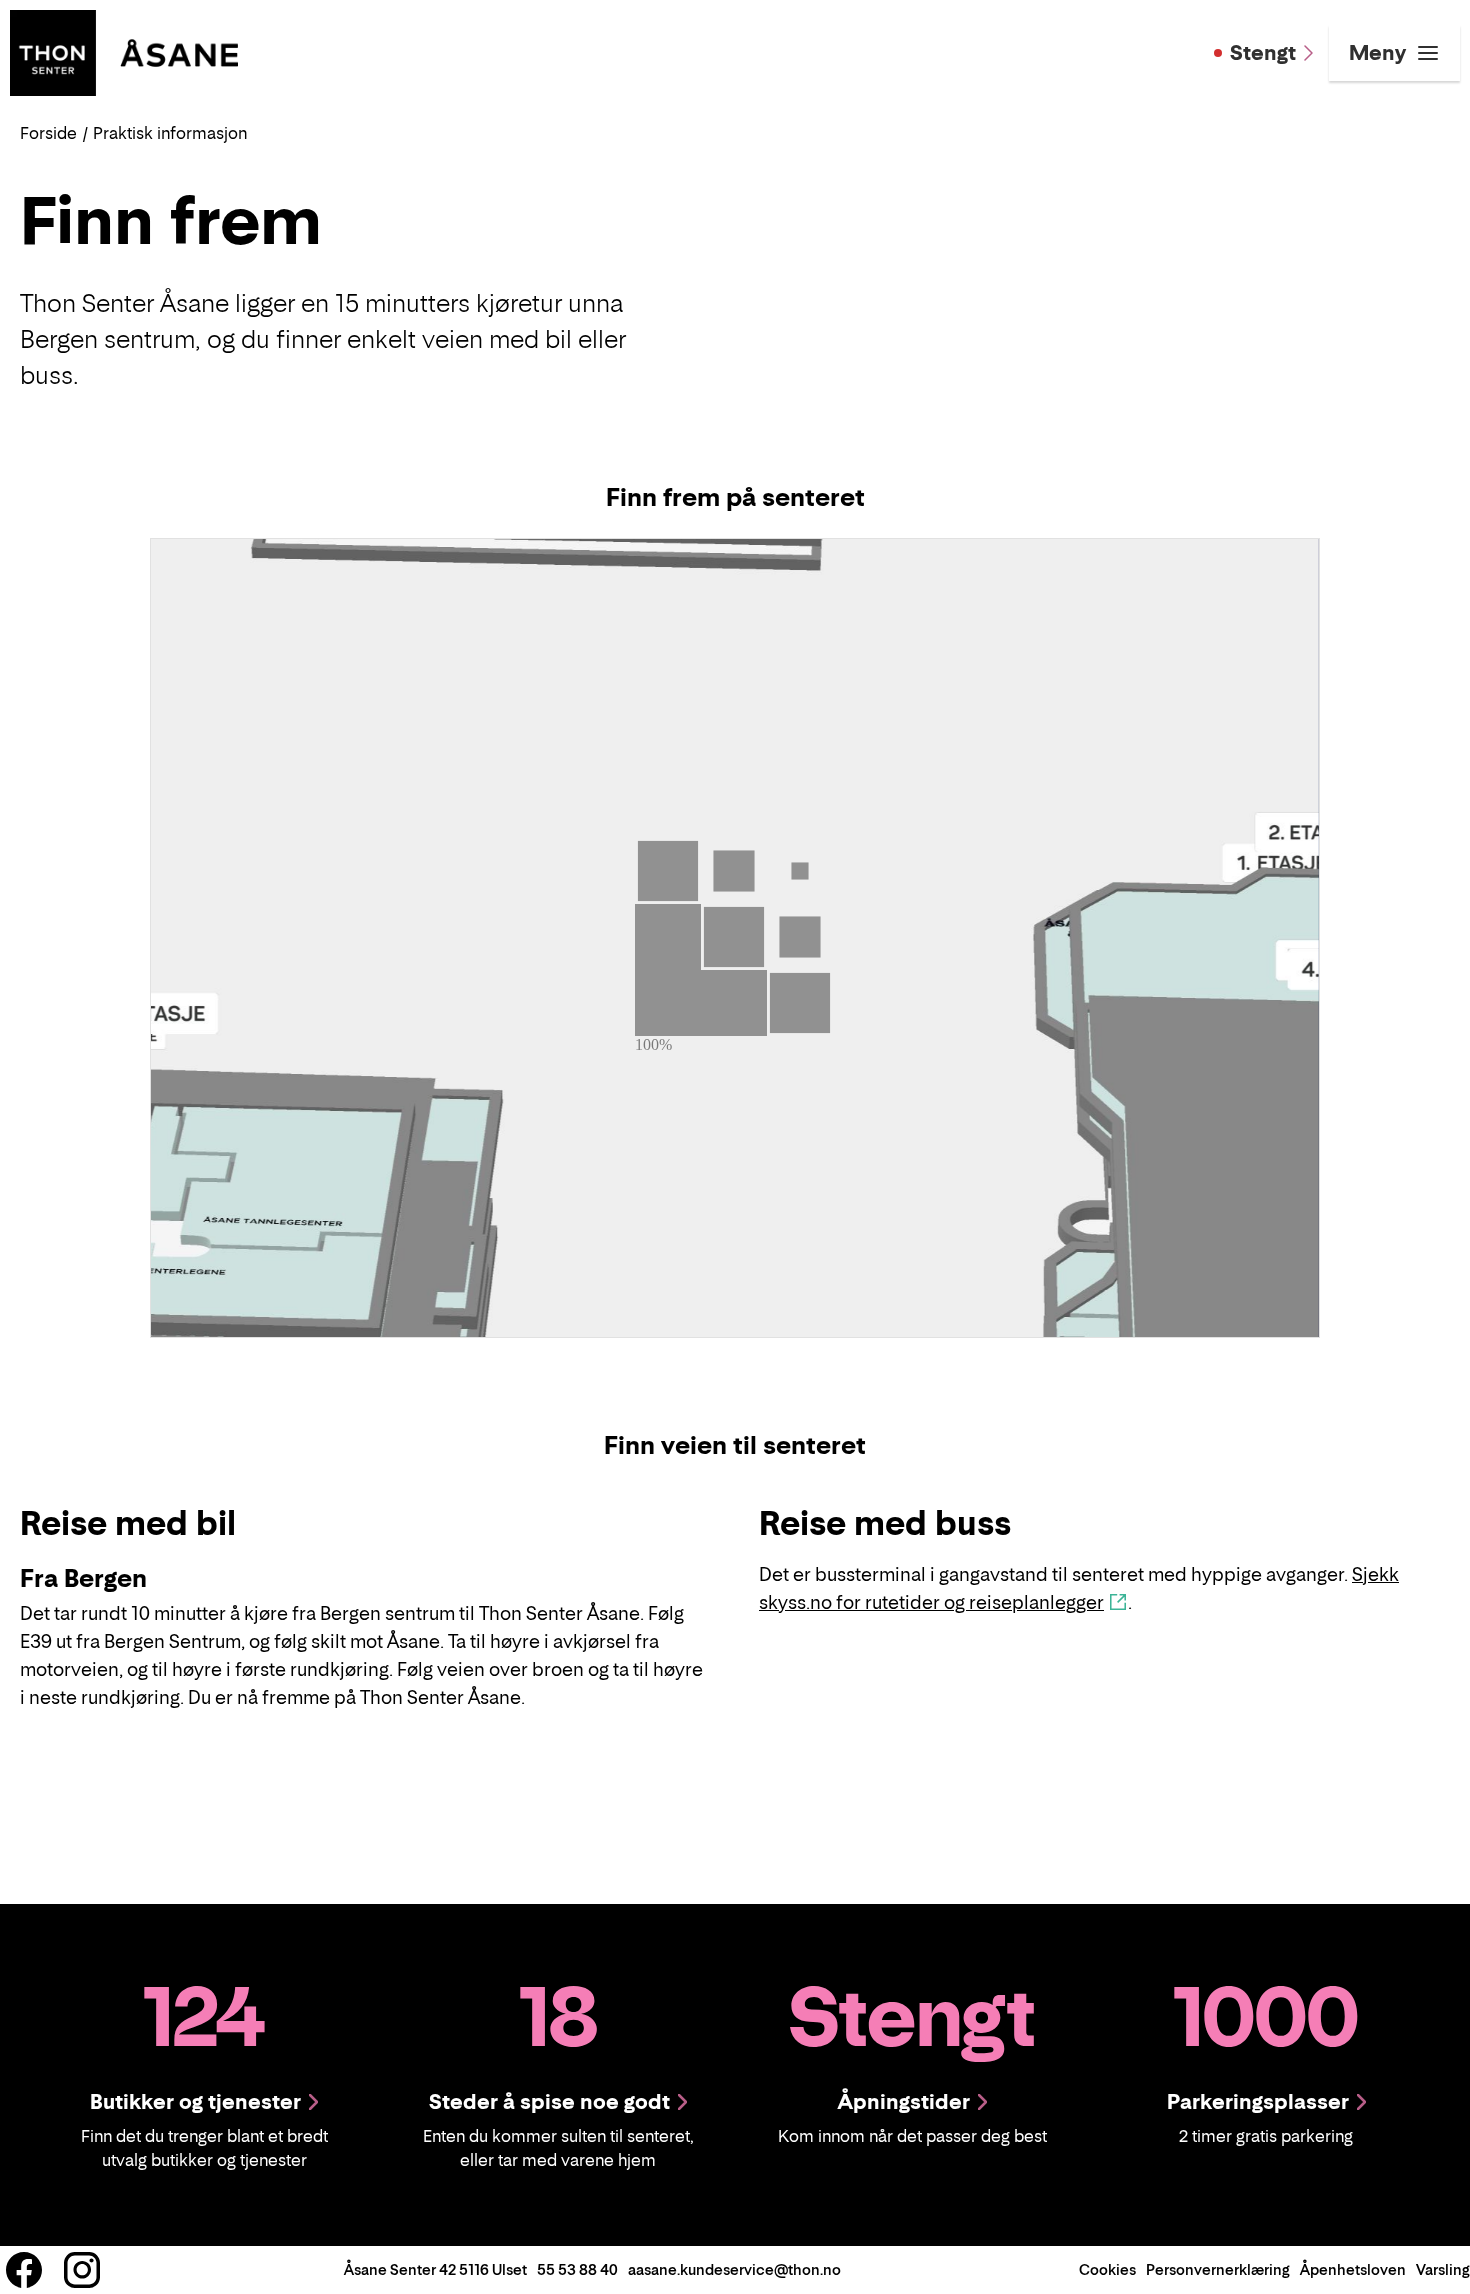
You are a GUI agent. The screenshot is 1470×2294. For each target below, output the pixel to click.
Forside (48, 133)
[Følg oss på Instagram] (82, 2270)
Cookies (1107, 2269)
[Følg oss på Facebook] (24, 2270)
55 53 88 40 (577, 2269)
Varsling (1443, 2269)
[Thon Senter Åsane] (124, 51)
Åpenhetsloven (1353, 2269)
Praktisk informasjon (170, 133)
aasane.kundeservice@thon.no (734, 2269)
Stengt (1263, 53)
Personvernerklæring (1218, 2269)
